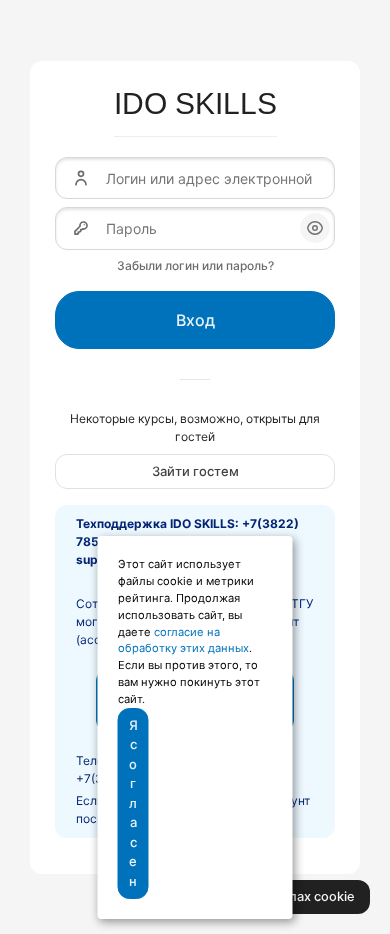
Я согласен (133, 803)
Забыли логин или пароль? (195, 265)
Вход (195, 320)
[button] (315, 228)
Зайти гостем (195, 471)
